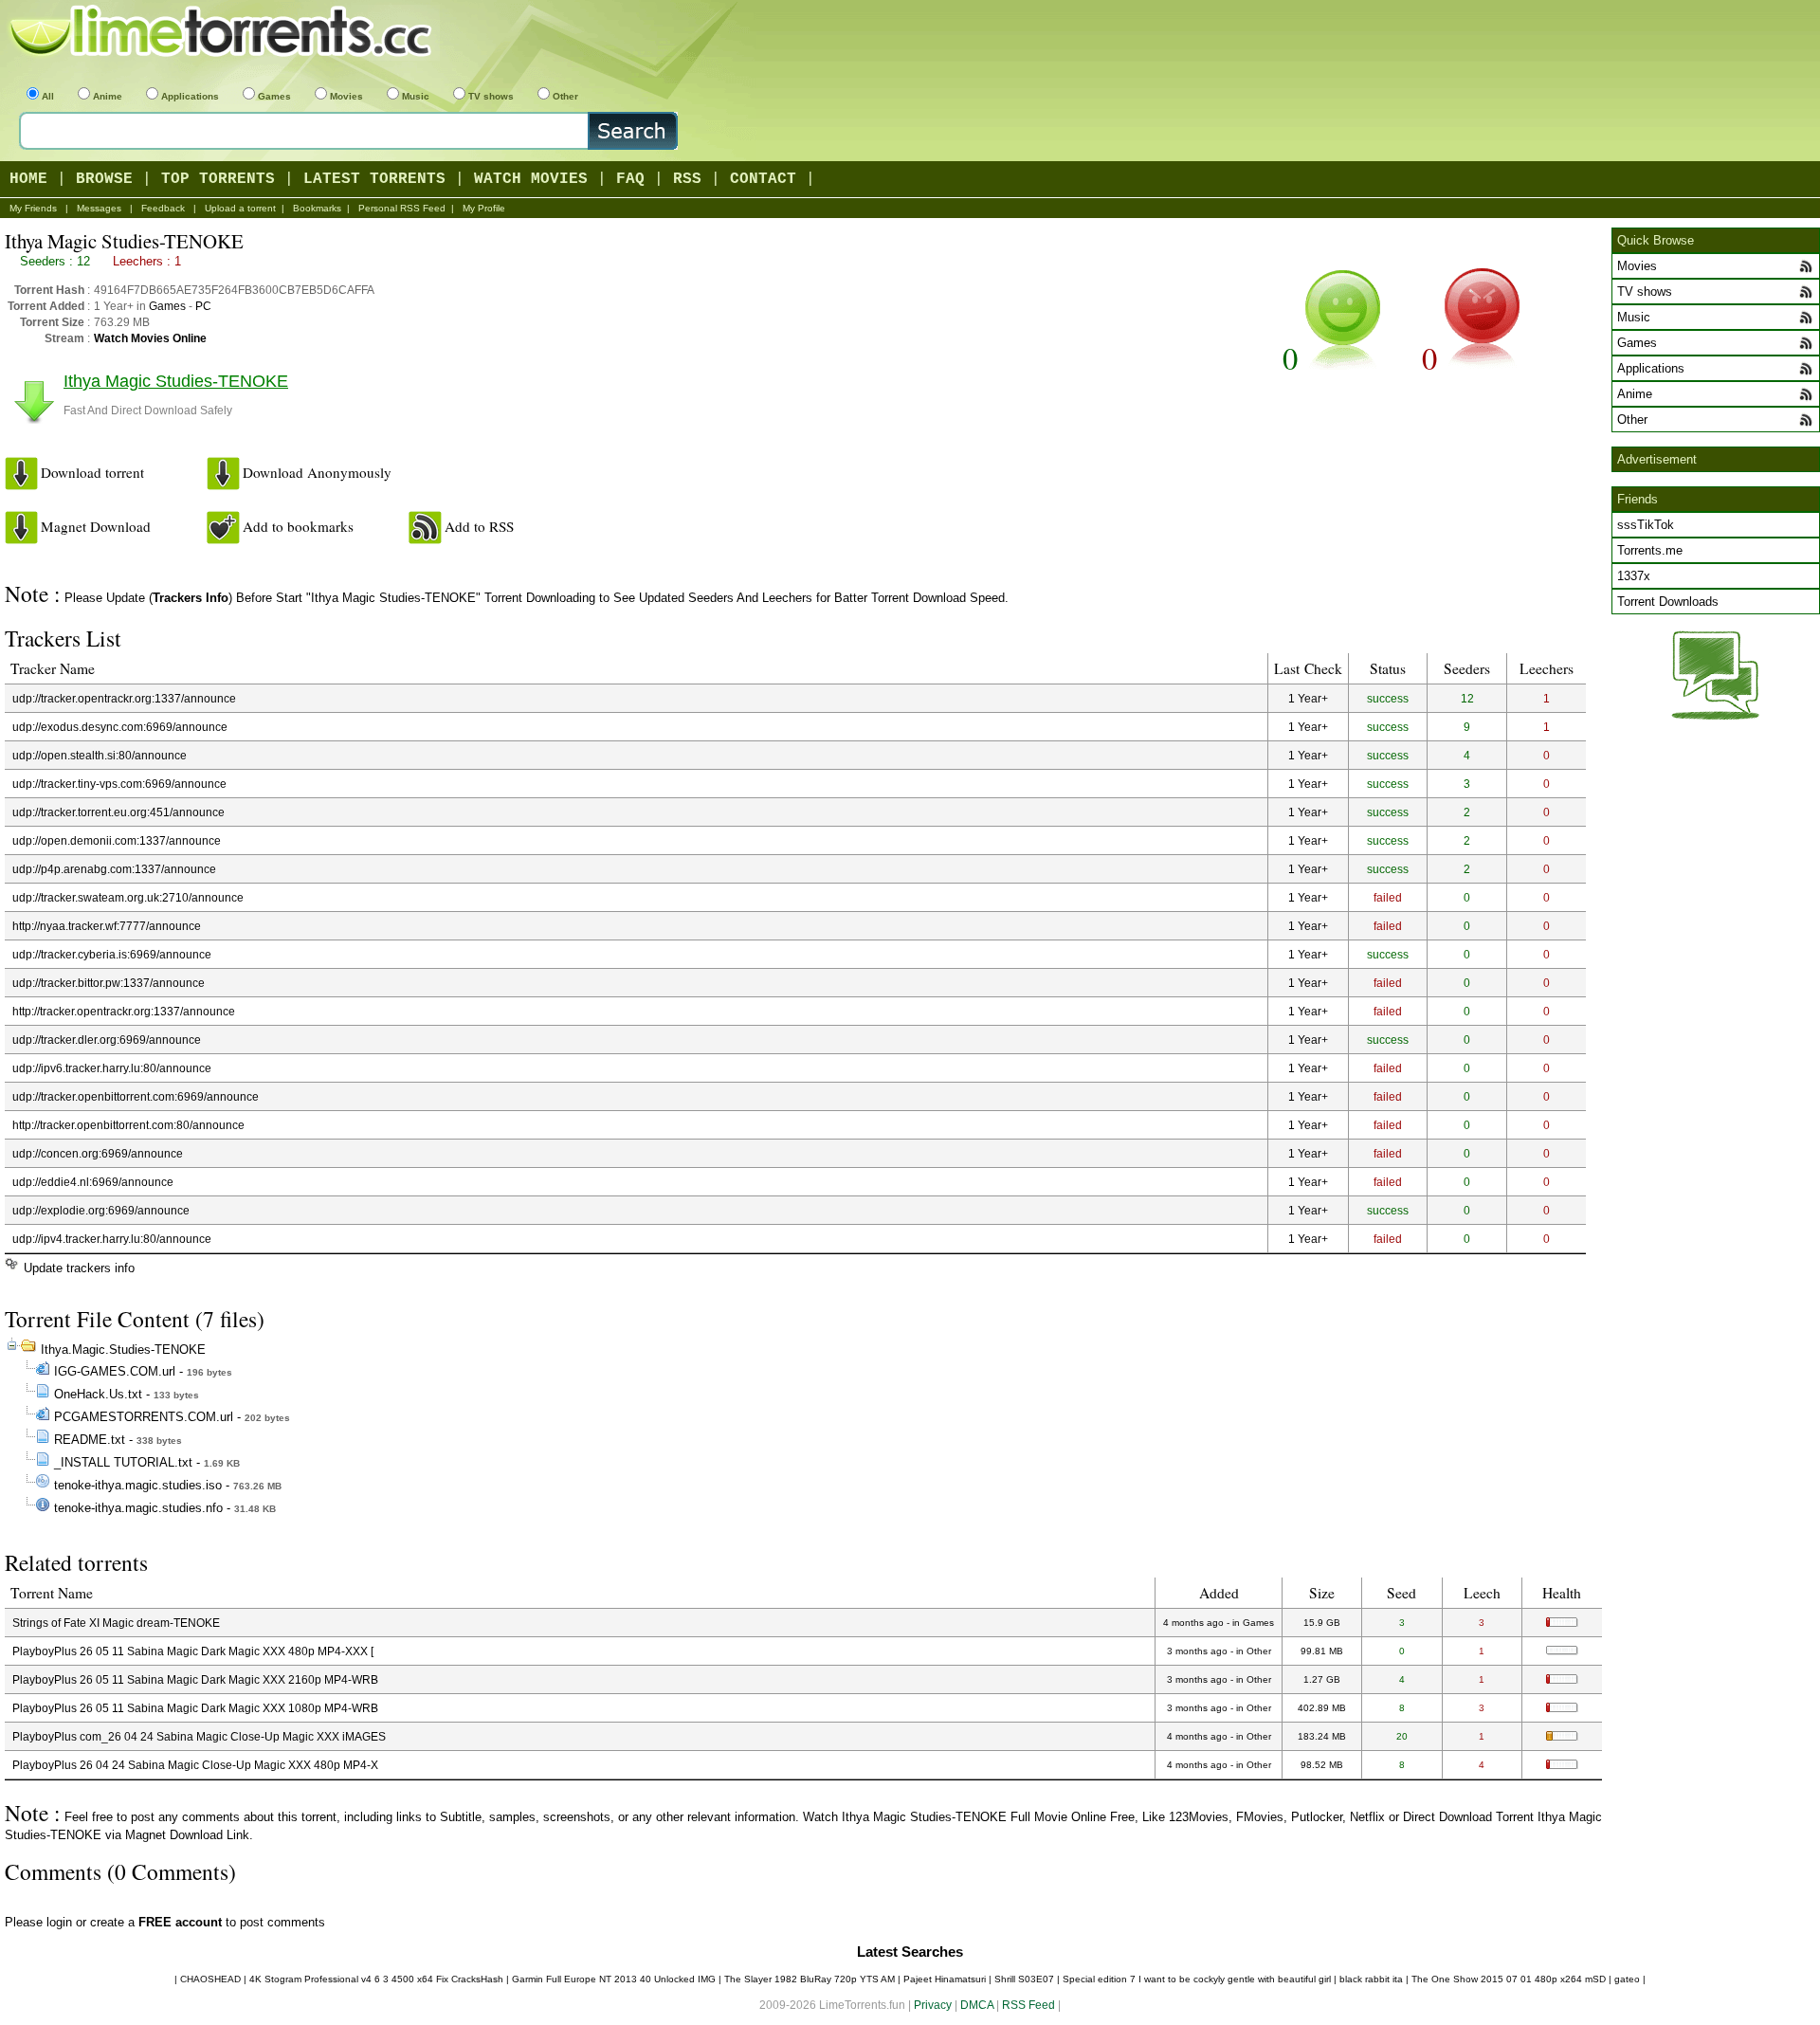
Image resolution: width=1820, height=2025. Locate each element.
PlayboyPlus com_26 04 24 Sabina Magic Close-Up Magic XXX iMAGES (199, 1736)
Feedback (163, 208)
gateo (1627, 1979)
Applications (190, 96)
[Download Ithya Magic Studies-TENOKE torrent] (21, 474)
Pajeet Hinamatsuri (945, 1979)
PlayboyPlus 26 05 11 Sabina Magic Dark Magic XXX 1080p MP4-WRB (195, 1708)
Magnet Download (96, 526)
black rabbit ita (1371, 1979)
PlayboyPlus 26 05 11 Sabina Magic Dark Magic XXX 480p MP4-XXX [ (193, 1651)
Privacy (933, 2005)
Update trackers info (79, 1268)
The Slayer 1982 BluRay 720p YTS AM (810, 1979)
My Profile (484, 208)
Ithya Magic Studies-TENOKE (176, 381)
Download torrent (92, 472)
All (48, 96)
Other (565, 96)
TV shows (491, 96)
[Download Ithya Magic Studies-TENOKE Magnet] (21, 528)
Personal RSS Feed (402, 208)
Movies (346, 96)
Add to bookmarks (298, 526)
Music (416, 96)
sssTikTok (1646, 525)
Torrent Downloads (1668, 602)
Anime (108, 96)
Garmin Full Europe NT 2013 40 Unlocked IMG (614, 1979)
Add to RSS (479, 526)
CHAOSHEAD (210, 1979)
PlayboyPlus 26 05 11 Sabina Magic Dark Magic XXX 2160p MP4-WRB (195, 1679)
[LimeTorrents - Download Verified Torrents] (223, 33)
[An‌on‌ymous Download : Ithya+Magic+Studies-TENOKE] (223, 474)
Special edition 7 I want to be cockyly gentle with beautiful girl (1197, 1979)
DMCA (977, 2005)
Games (274, 96)
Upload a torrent (240, 208)
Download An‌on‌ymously (317, 472)
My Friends (33, 208)
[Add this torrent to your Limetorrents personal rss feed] (425, 528)
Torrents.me (1650, 550)
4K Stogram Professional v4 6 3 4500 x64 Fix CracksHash (376, 1979)
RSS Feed (1028, 2005)
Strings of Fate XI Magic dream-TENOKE (116, 1623)
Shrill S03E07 (1024, 1979)
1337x (1634, 576)
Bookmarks (317, 208)
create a (156, 1922)
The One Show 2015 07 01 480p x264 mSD (1509, 1979)
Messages (99, 208)
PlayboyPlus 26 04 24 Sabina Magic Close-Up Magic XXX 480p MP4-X (195, 1765)
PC (203, 306)
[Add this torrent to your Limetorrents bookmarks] (223, 528)
